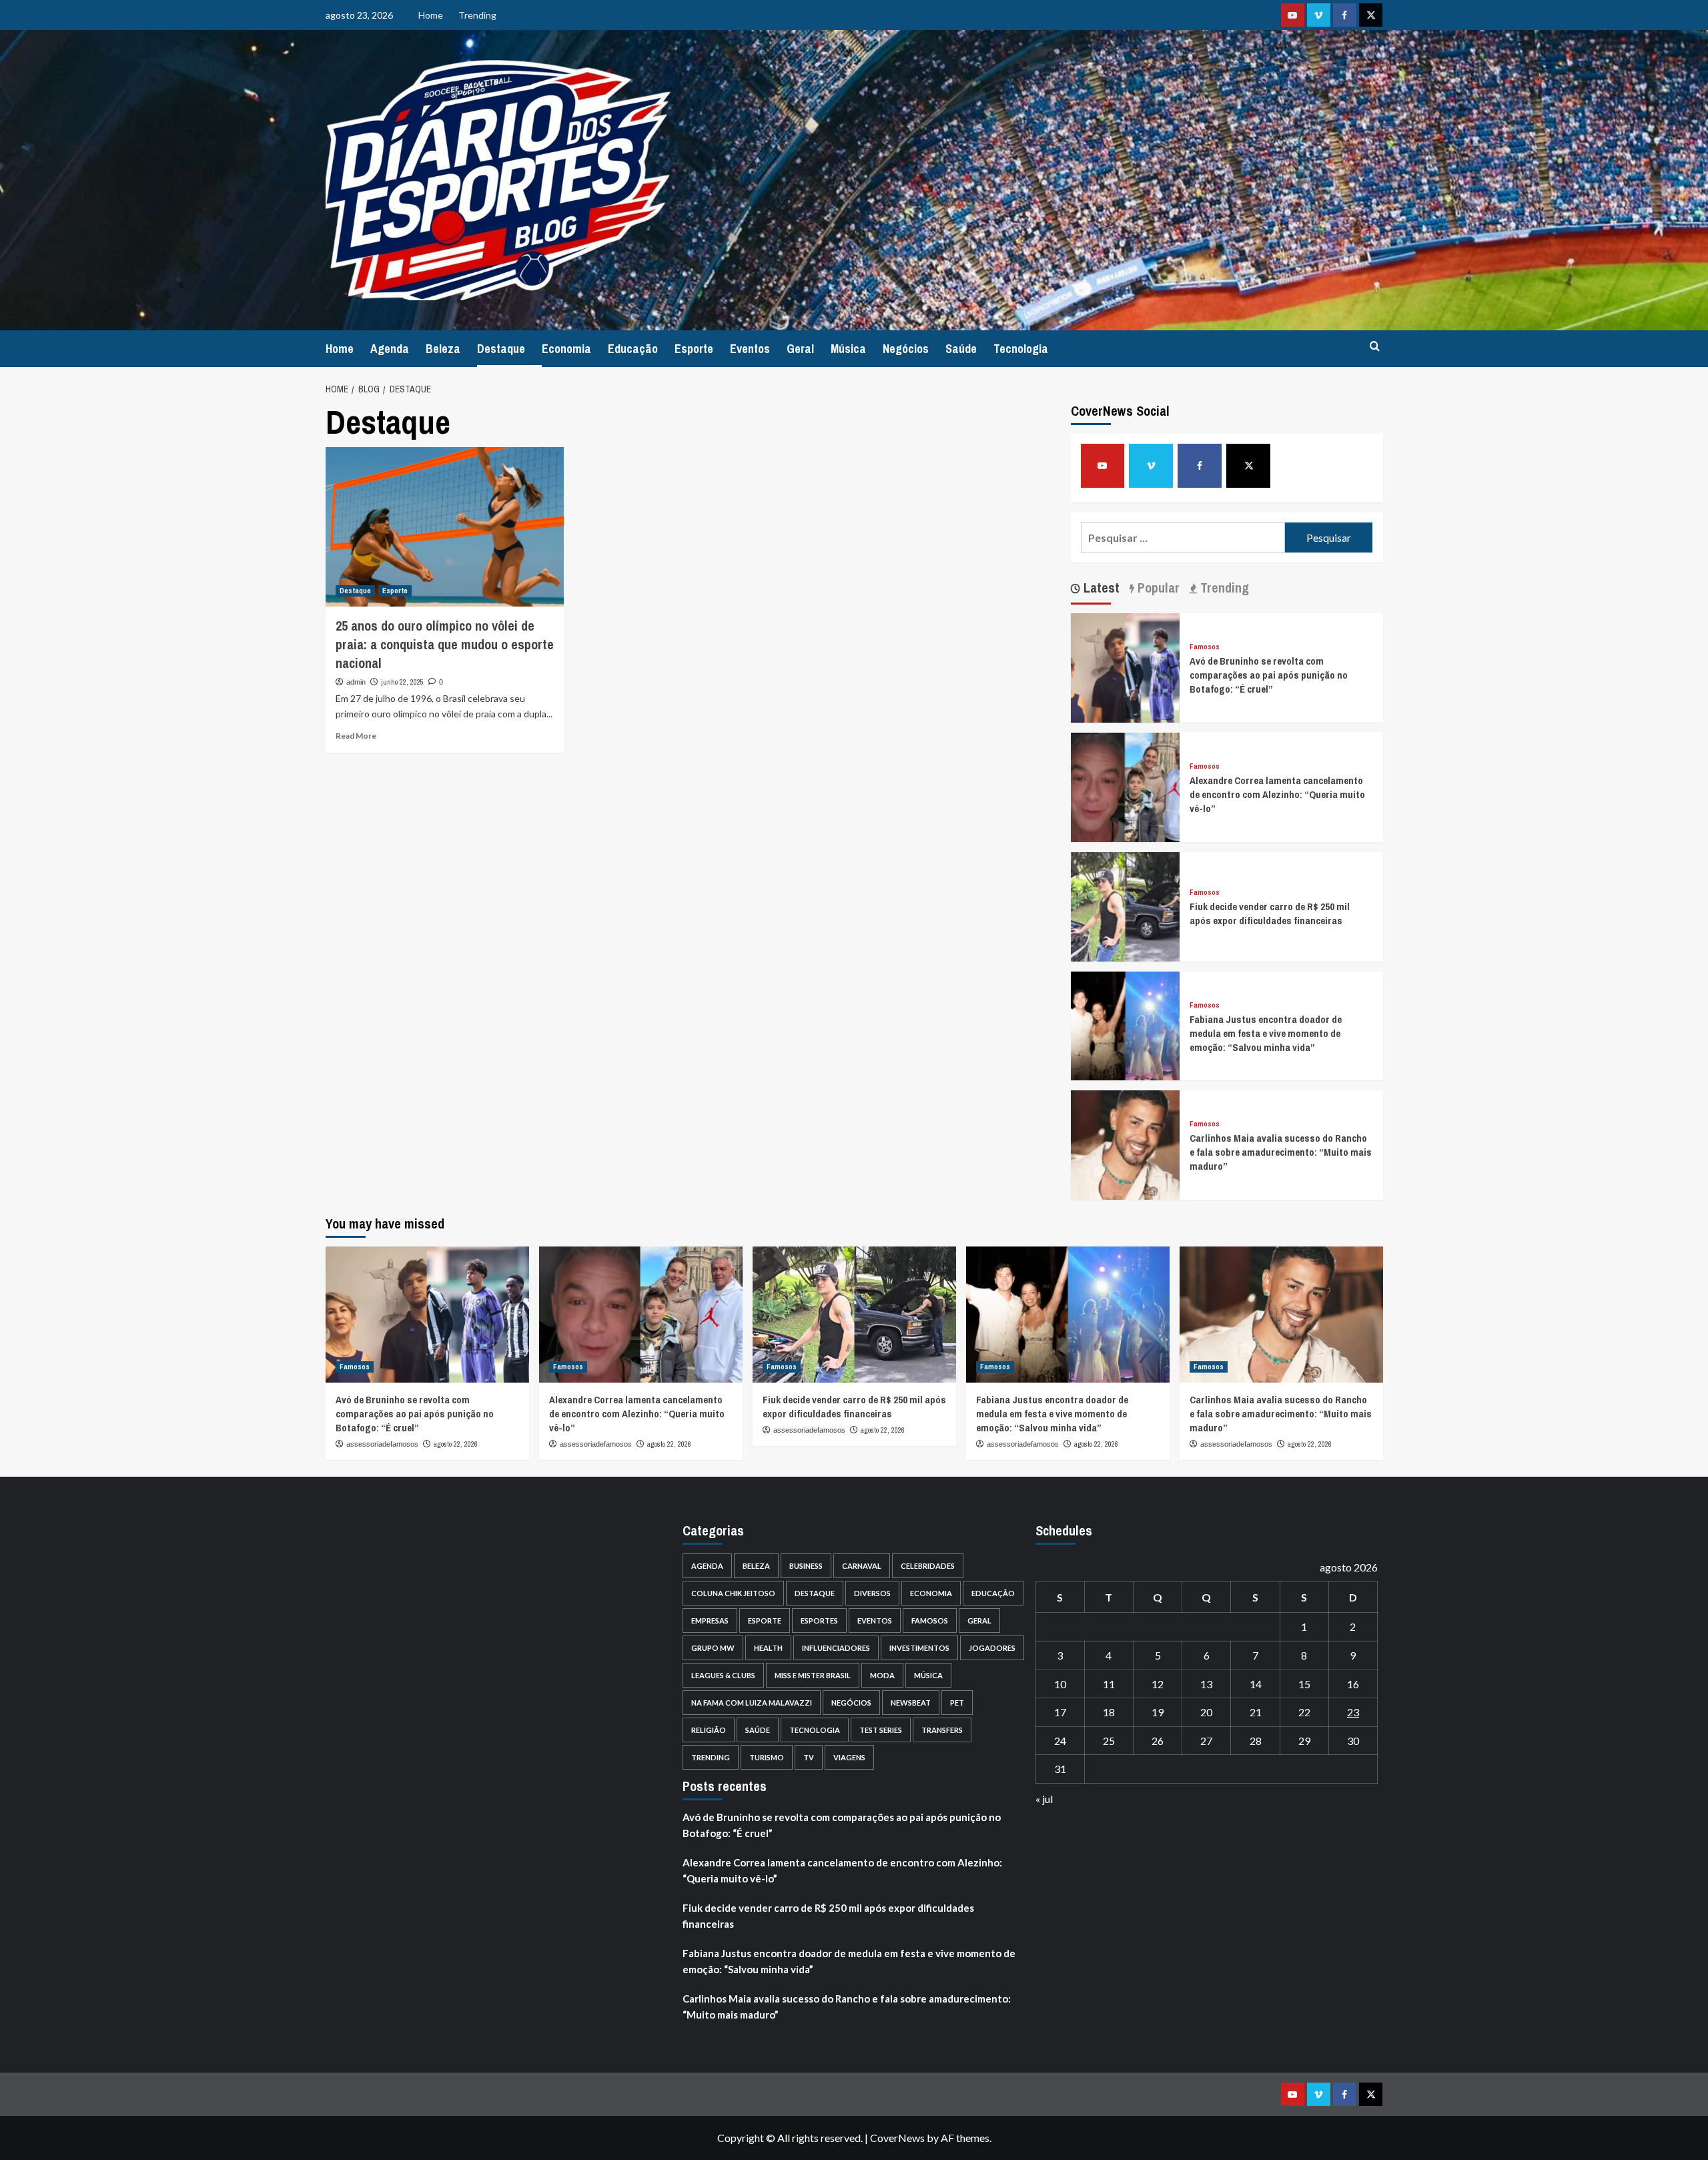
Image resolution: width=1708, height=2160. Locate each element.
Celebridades (928, 1566)
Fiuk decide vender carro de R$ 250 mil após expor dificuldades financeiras (1270, 914)
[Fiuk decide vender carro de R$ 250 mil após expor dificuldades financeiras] (1126, 905)
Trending (477, 15)
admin (356, 682)
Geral (800, 349)
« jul (1044, 1799)
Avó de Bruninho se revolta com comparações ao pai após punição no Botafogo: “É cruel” (1269, 675)
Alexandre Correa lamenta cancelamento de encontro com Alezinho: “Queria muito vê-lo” (1277, 794)
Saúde (961, 349)
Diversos (872, 1593)
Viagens (849, 1757)
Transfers (942, 1730)
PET (957, 1703)
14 (1256, 1684)
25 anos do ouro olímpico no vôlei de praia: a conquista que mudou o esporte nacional (445, 644)
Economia (566, 349)
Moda (882, 1675)
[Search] (1375, 347)
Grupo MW (713, 1648)
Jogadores (992, 1648)
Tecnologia (1021, 349)
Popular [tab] (1157, 588)
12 (1158, 1684)
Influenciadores (836, 1648)
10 (1060, 1684)
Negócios (906, 349)
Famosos (1205, 647)
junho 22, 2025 (402, 682)
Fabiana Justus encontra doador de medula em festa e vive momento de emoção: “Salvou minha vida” (1266, 1033)
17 (1060, 1712)
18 (1109, 1712)
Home (431, 15)
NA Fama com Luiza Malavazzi (752, 1703)
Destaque (501, 349)
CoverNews (897, 2138)
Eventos (750, 349)
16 (1353, 1684)
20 (1206, 1712)
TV (809, 1757)
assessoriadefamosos (382, 1444)
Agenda (390, 349)
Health (768, 1648)
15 (1304, 1684)
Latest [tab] (1100, 588)
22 (1304, 1712)
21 (1256, 1712)
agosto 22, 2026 (456, 1444)
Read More (356, 736)
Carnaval (862, 1566)
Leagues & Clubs (723, 1675)
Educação (633, 349)
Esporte (694, 349)
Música (848, 349)
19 (1158, 1712)
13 (1206, 1684)
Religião (709, 1730)
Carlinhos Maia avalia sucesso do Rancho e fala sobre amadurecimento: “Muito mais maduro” (1281, 1152)
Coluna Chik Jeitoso (733, 1593)
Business (806, 1566)
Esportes (819, 1621)
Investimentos (919, 1648)
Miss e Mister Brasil (813, 1675)
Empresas (710, 1621)
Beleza (443, 349)
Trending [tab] (1223, 588)
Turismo (767, 1757)
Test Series (881, 1730)
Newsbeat (911, 1703)
